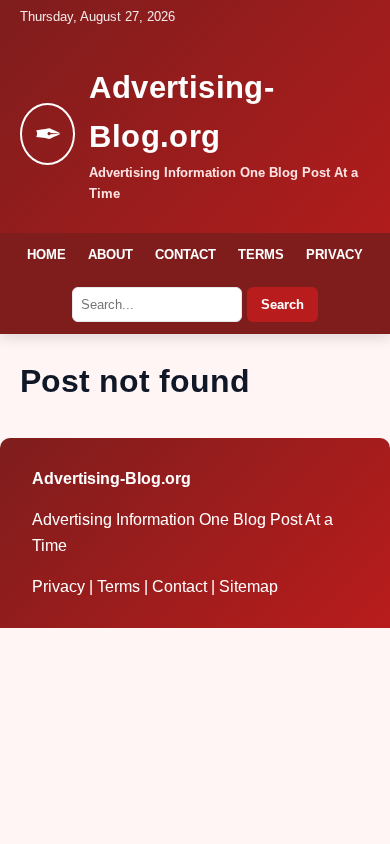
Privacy (334, 254)
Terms (261, 254)
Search (282, 304)
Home (46, 254)
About (110, 254)
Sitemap (248, 586)
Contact (185, 254)
